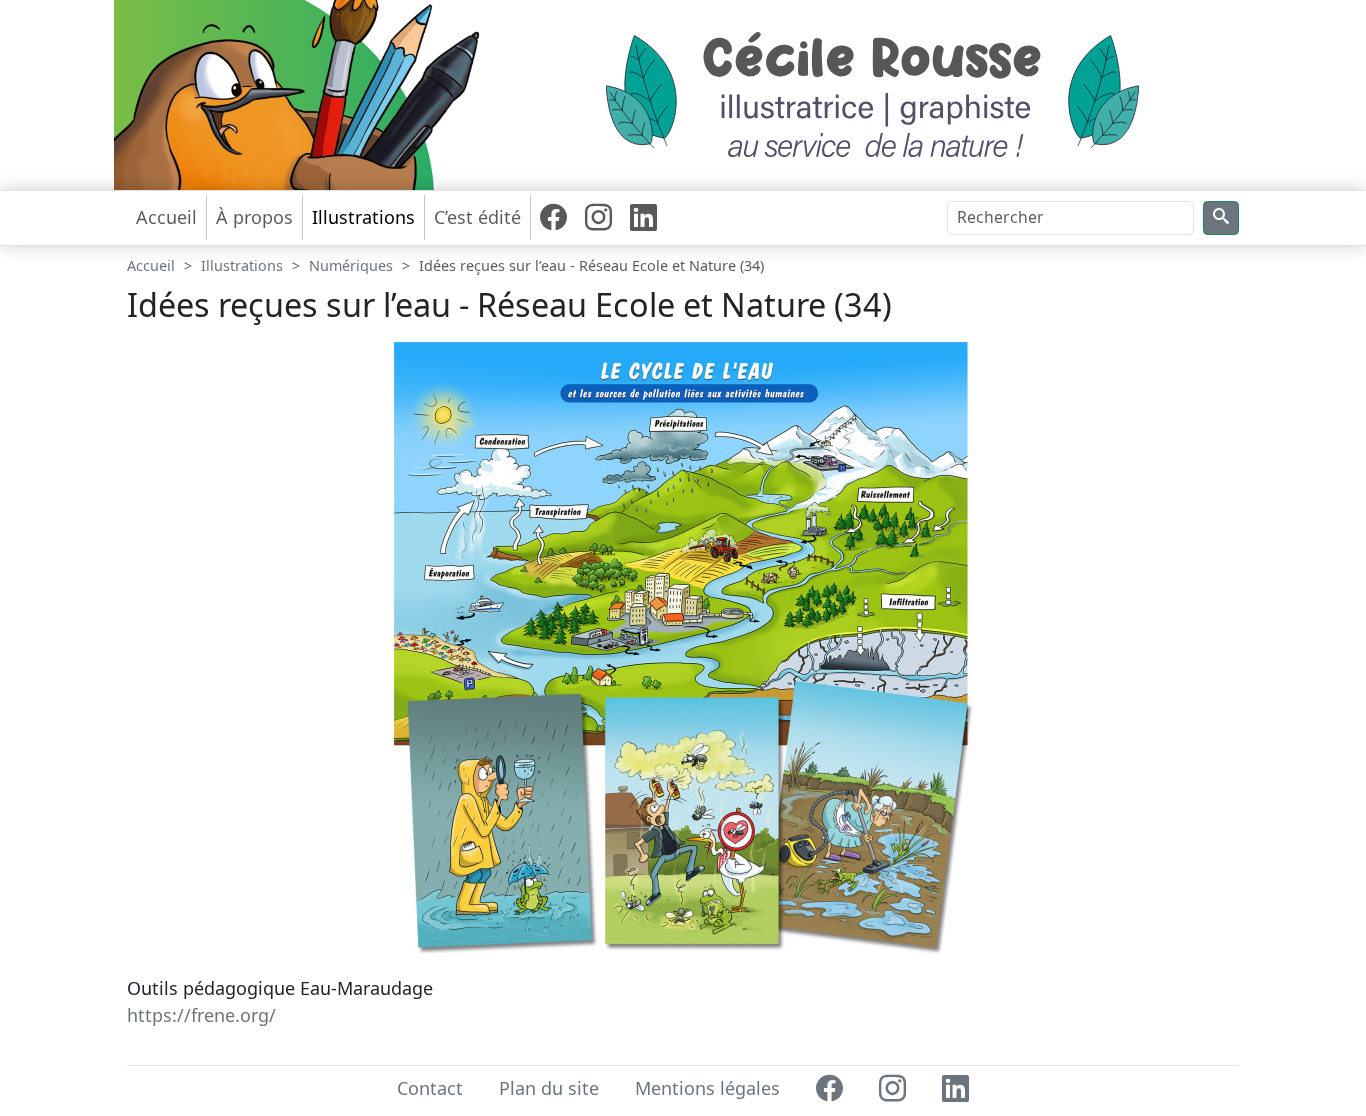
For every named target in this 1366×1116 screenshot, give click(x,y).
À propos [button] (254, 217)
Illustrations (242, 265)
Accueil (166, 217)
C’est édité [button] (477, 217)
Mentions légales (707, 1088)
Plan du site (549, 1088)
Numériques (351, 265)
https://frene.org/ (201, 1015)
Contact (430, 1088)
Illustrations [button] (363, 217)
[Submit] (1221, 218)
